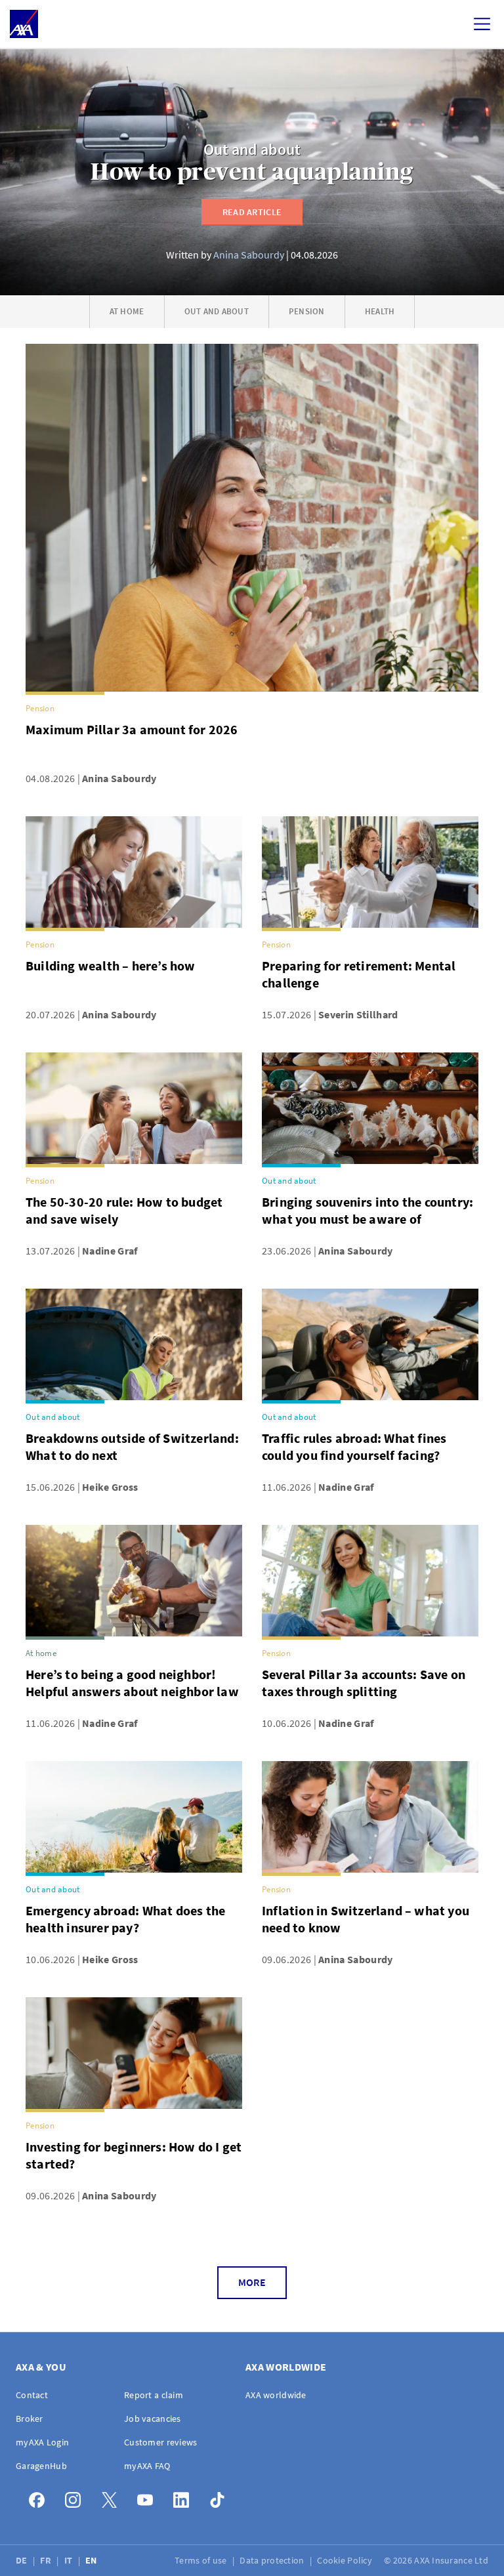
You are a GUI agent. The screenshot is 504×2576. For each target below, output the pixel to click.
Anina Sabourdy (249, 255)
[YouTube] (149, 2497)
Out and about (252, 150)
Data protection (273, 2560)
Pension (307, 311)
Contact (32, 2395)
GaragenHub (41, 2466)
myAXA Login (42, 2442)
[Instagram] (76, 2497)
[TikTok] (221, 2497)
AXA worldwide (276, 2395)
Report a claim (154, 2395)
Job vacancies (153, 2419)
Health (380, 311)
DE (23, 2560)
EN (92, 2560)
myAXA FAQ (147, 2466)
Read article (252, 212)
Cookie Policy (346, 2560)
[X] (113, 2497)
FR (47, 2560)
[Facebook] (40, 2497)
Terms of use (202, 2560)
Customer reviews (160, 2442)
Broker (30, 2419)
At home (127, 311)
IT (70, 2560)
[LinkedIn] (185, 2497)
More (252, 2282)
